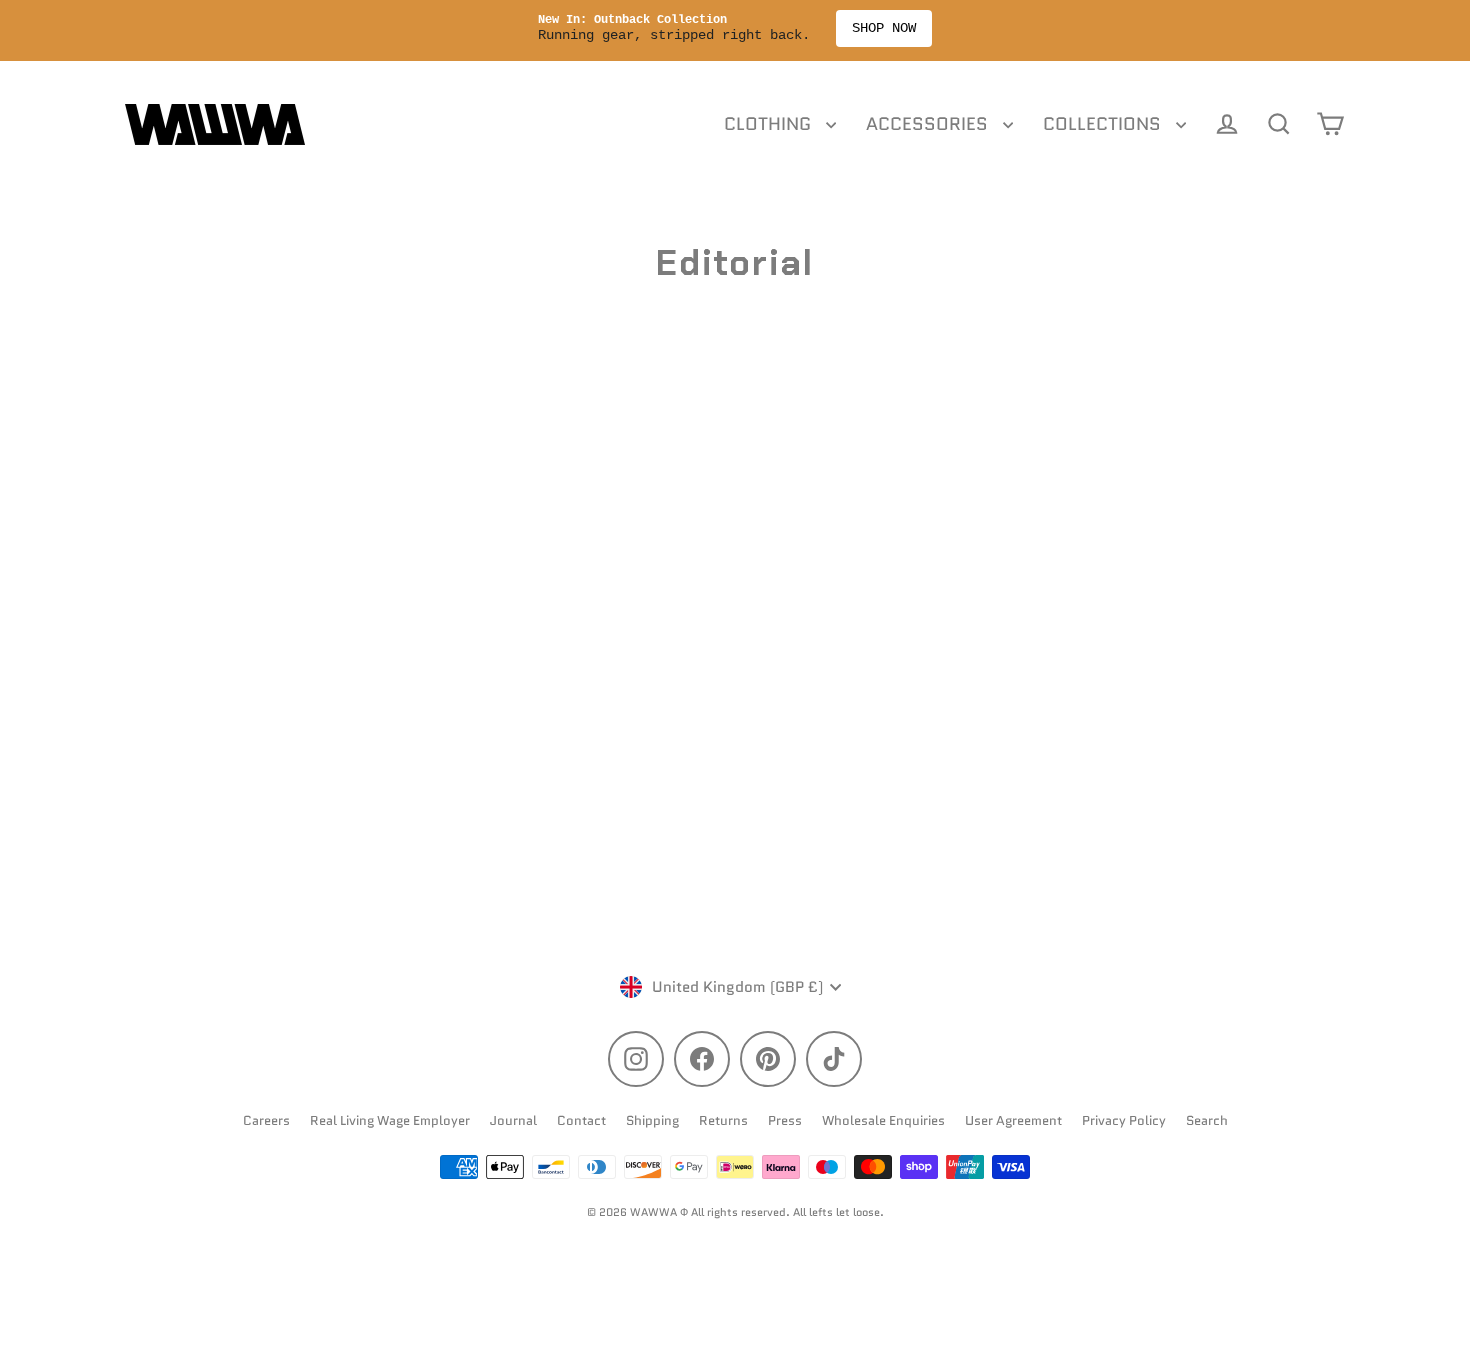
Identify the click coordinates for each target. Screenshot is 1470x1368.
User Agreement (1013, 1120)
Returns (723, 1120)
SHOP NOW (981, 28)
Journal (513, 1120)
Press (785, 1120)
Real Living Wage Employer (390, 1120)
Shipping (652, 1120)
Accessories (929, 124)
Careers (266, 1120)
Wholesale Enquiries (883, 1120)
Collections (1104, 124)
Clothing (770, 124)
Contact (581, 1120)
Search (1207, 1120)
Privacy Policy (1124, 1120)
